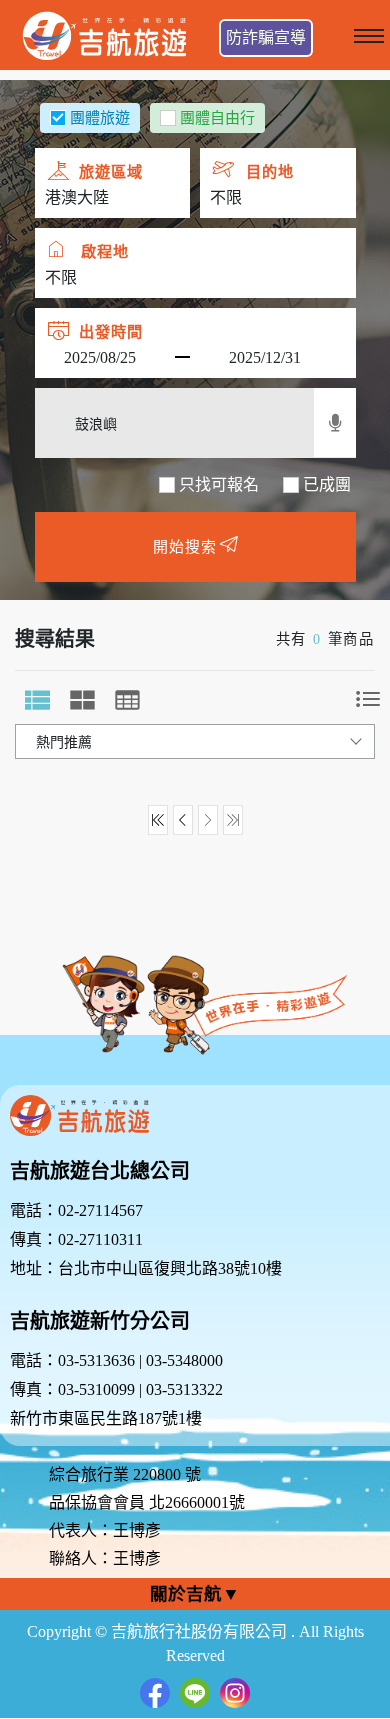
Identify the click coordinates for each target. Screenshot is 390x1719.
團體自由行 (217, 118)
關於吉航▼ (195, 1594)
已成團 (327, 485)
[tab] (37, 700)
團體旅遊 (100, 118)
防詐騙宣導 (266, 37)
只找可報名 (219, 484)
